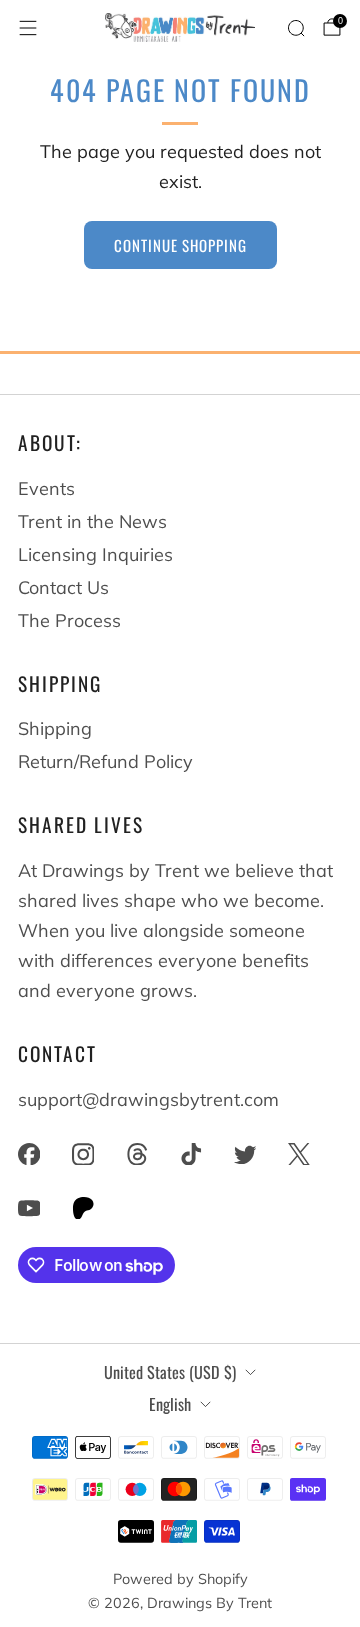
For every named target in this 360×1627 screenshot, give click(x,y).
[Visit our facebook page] (29, 1154)
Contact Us (63, 587)
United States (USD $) (170, 1372)
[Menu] (28, 28)
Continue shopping (180, 245)
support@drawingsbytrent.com (148, 1099)
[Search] (296, 28)
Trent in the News (92, 521)
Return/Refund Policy (105, 761)
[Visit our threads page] (137, 1154)
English (170, 1404)
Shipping (55, 728)
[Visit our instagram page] (83, 1154)
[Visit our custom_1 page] (83, 1208)
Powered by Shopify (180, 1579)
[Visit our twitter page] (245, 1154)
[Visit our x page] (299, 1154)
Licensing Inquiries (95, 554)
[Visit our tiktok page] (191, 1154)
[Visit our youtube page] (29, 1208)
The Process (69, 620)
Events (46, 488)
